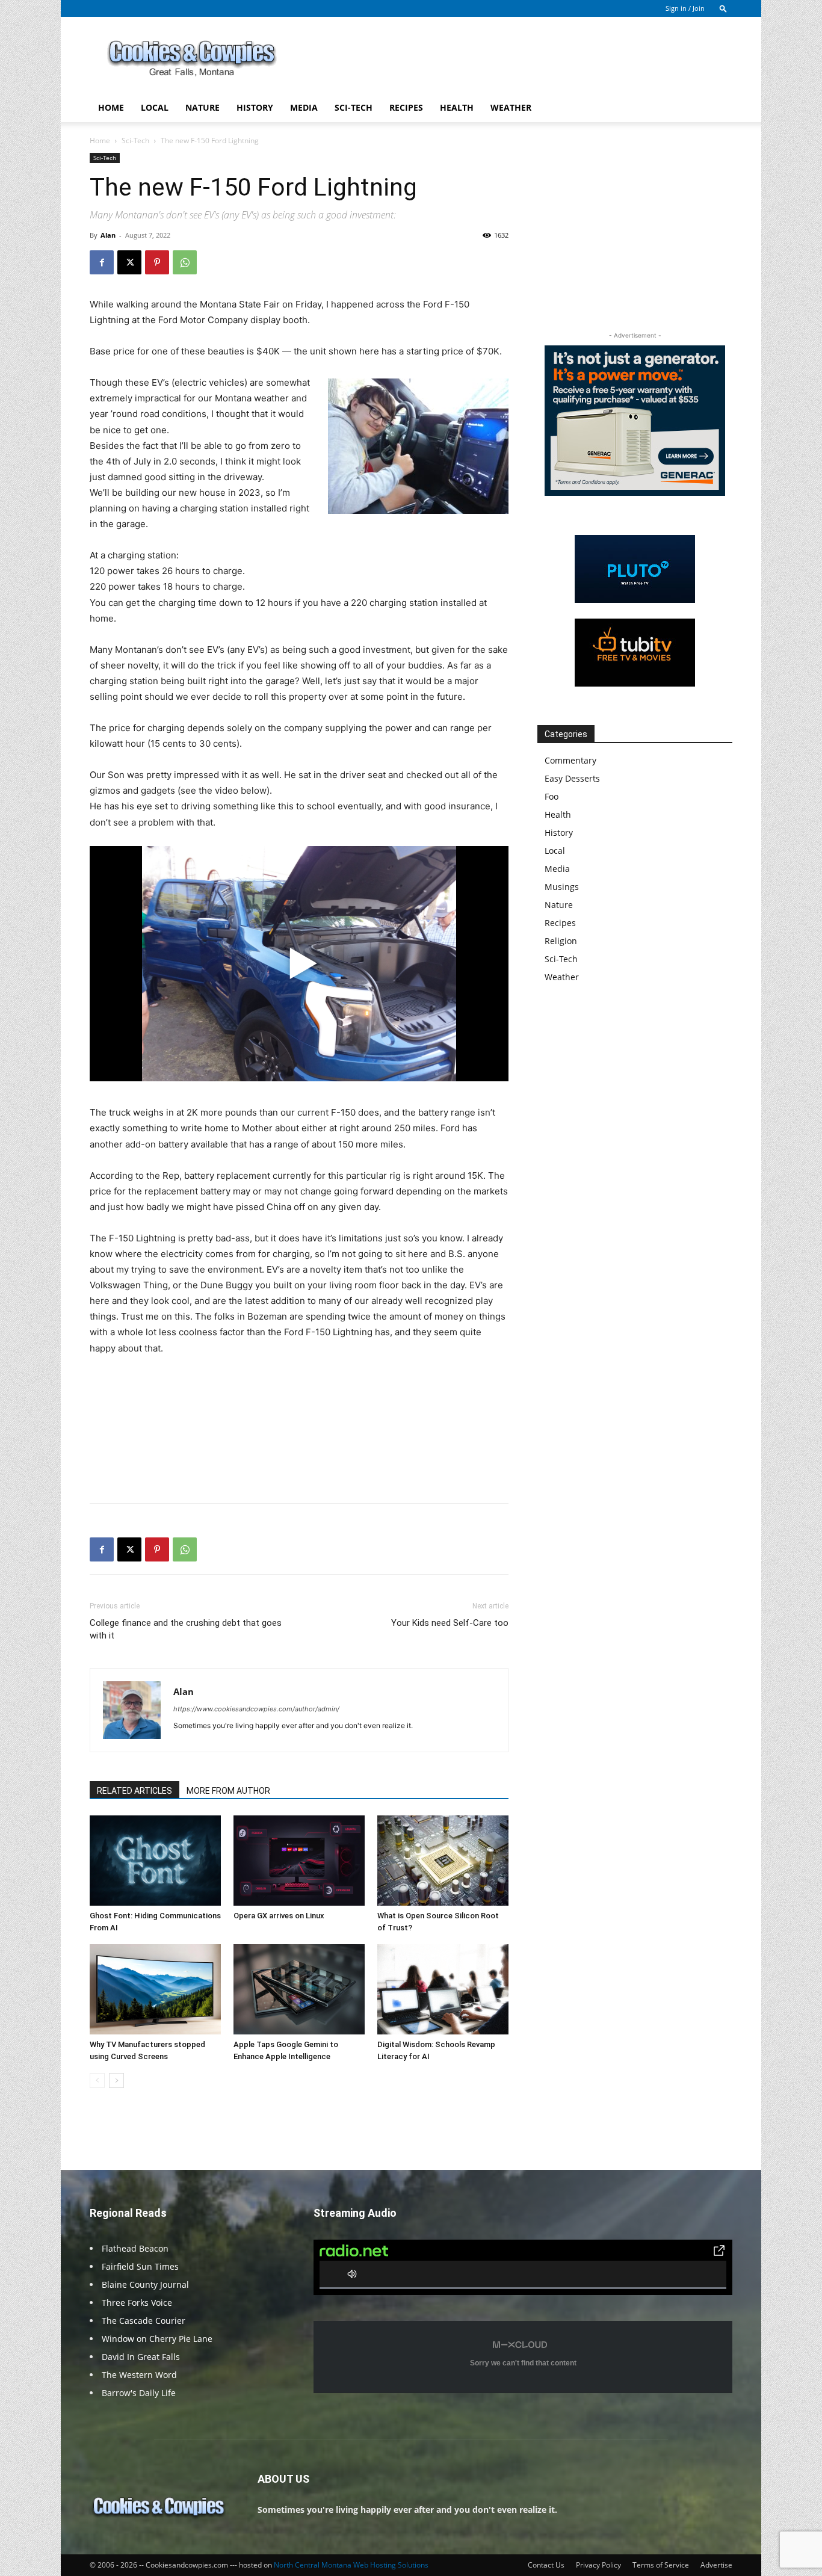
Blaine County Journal (145, 2284)
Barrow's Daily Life (139, 2393)
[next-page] (116, 2080)
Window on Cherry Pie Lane (157, 2339)
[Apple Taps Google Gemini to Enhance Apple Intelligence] (299, 1989)
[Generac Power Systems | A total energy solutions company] (635, 421)
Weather (511, 107)
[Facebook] (102, 262)
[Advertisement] (513, 61)
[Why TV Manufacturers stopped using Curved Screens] (155, 1989)
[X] (129, 262)
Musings (562, 887)
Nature (202, 107)
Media (304, 107)
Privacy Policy (598, 2565)
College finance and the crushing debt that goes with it (186, 1629)
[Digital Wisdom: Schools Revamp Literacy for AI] (443, 1989)
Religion (561, 941)
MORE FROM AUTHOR (228, 1791)
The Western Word (139, 2375)
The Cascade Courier (144, 2321)
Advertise (716, 2565)
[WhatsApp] (185, 262)
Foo (552, 796)
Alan (108, 235)
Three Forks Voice (137, 2303)
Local (155, 107)
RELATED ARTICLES (134, 1791)
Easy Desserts (572, 778)
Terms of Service (661, 2565)
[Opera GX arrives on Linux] (299, 1861)
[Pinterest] (157, 262)
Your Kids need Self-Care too (450, 1623)
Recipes (406, 107)
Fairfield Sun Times (140, 2266)
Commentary (570, 760)
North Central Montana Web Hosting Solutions (351, 2565)
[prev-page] (97, 2080)
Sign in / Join (685, 8)
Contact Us (546, 2565)
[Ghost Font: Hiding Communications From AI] (155, 1861)
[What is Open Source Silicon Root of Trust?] (443, 1861)
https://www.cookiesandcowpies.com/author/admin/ (256, 1709)
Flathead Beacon (135, 2248)
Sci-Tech (354, 107)
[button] (723, 8)
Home (111, 107)
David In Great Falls (141, 2357)
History (255, 107)
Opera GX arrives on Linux (279, 1916)
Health (457, 107)
